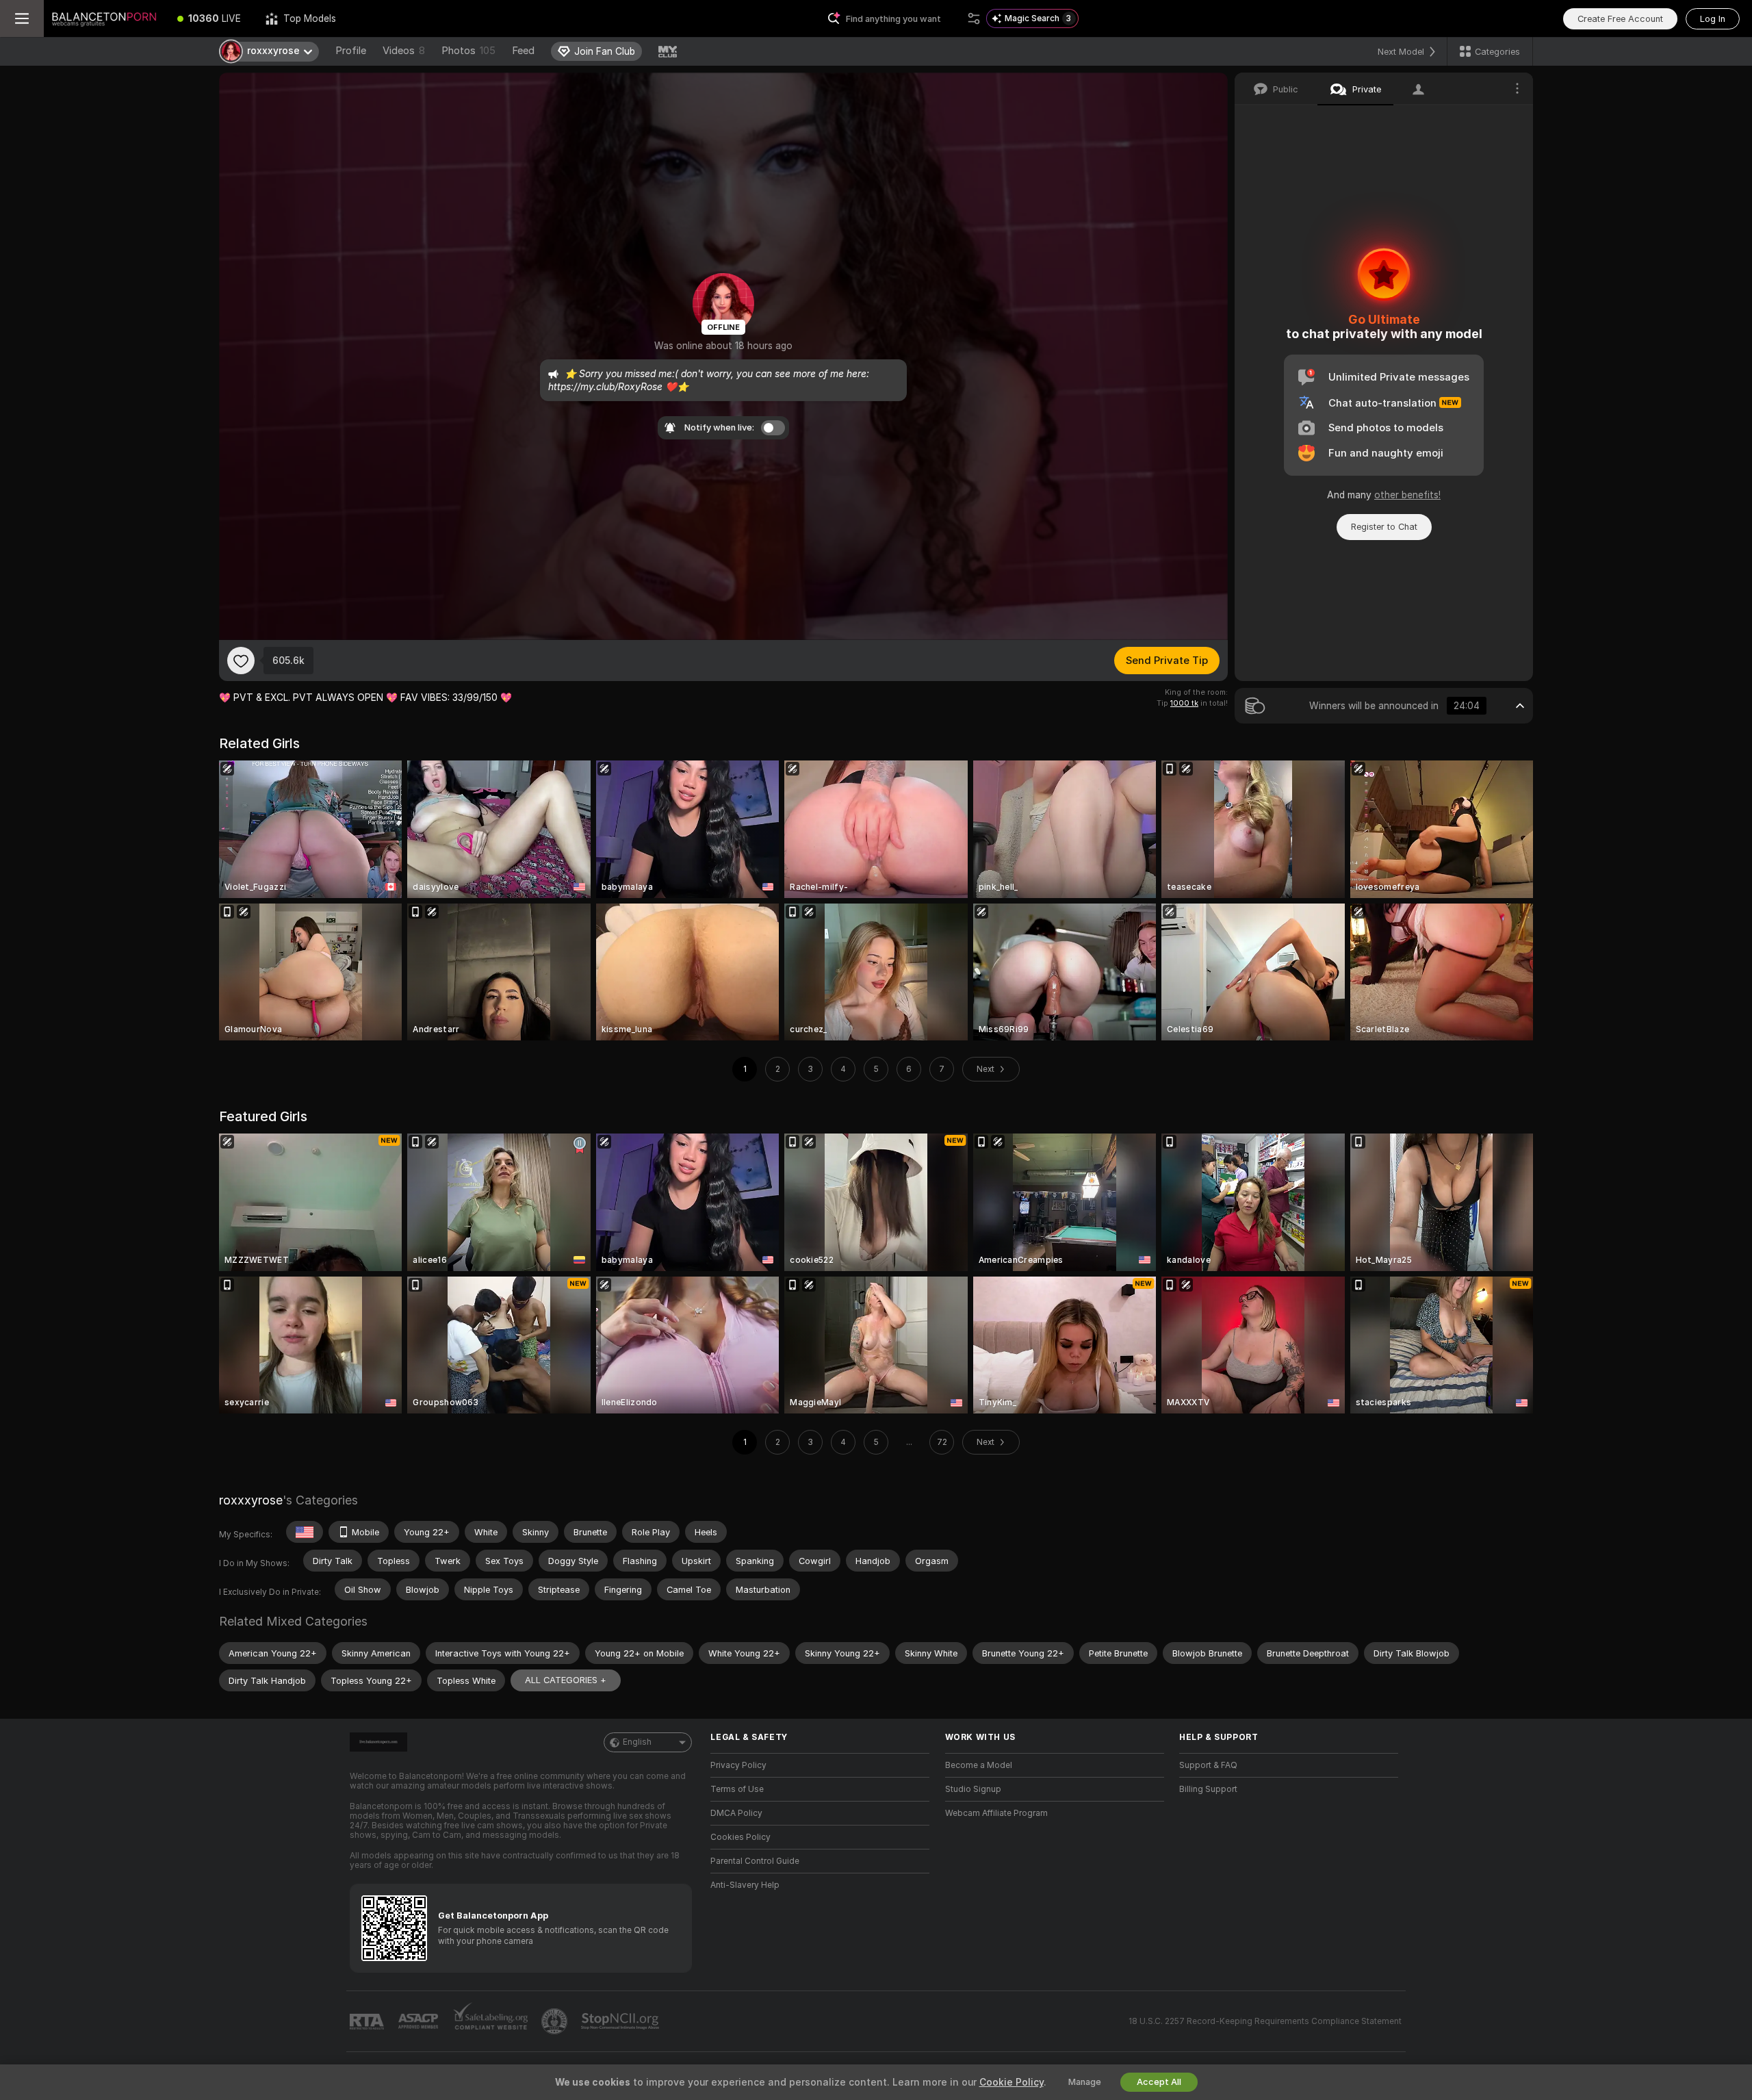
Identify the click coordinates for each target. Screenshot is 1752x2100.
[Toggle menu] (22, 18)
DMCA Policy (736, 1813)
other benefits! (1407, 495)
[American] (305, 1532)
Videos (404, 51)
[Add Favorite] (241, 661)
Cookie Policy (1012, 2082)
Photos (468, 51)
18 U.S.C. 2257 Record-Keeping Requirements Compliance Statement (1265, 2021)
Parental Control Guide (755, 1861)
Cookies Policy (740, 1837)
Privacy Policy (738, 1765)
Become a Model (979, 1765)
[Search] (974, 18)
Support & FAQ (1208, 1765)
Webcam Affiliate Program (996, 1813)
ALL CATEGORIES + (566, 1680)
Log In (1713, 19)
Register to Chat (1384, 527)
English (637, 1742)
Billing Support (1208, 1789)
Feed (523, 51)
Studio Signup (973, 1789)
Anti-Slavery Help (745, 1885)
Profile (351, 51)
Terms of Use (737, 1789)
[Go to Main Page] (104, 18)
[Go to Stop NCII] (621, 2021)
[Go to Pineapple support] (556, 2021)
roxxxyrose (251, 1500)
